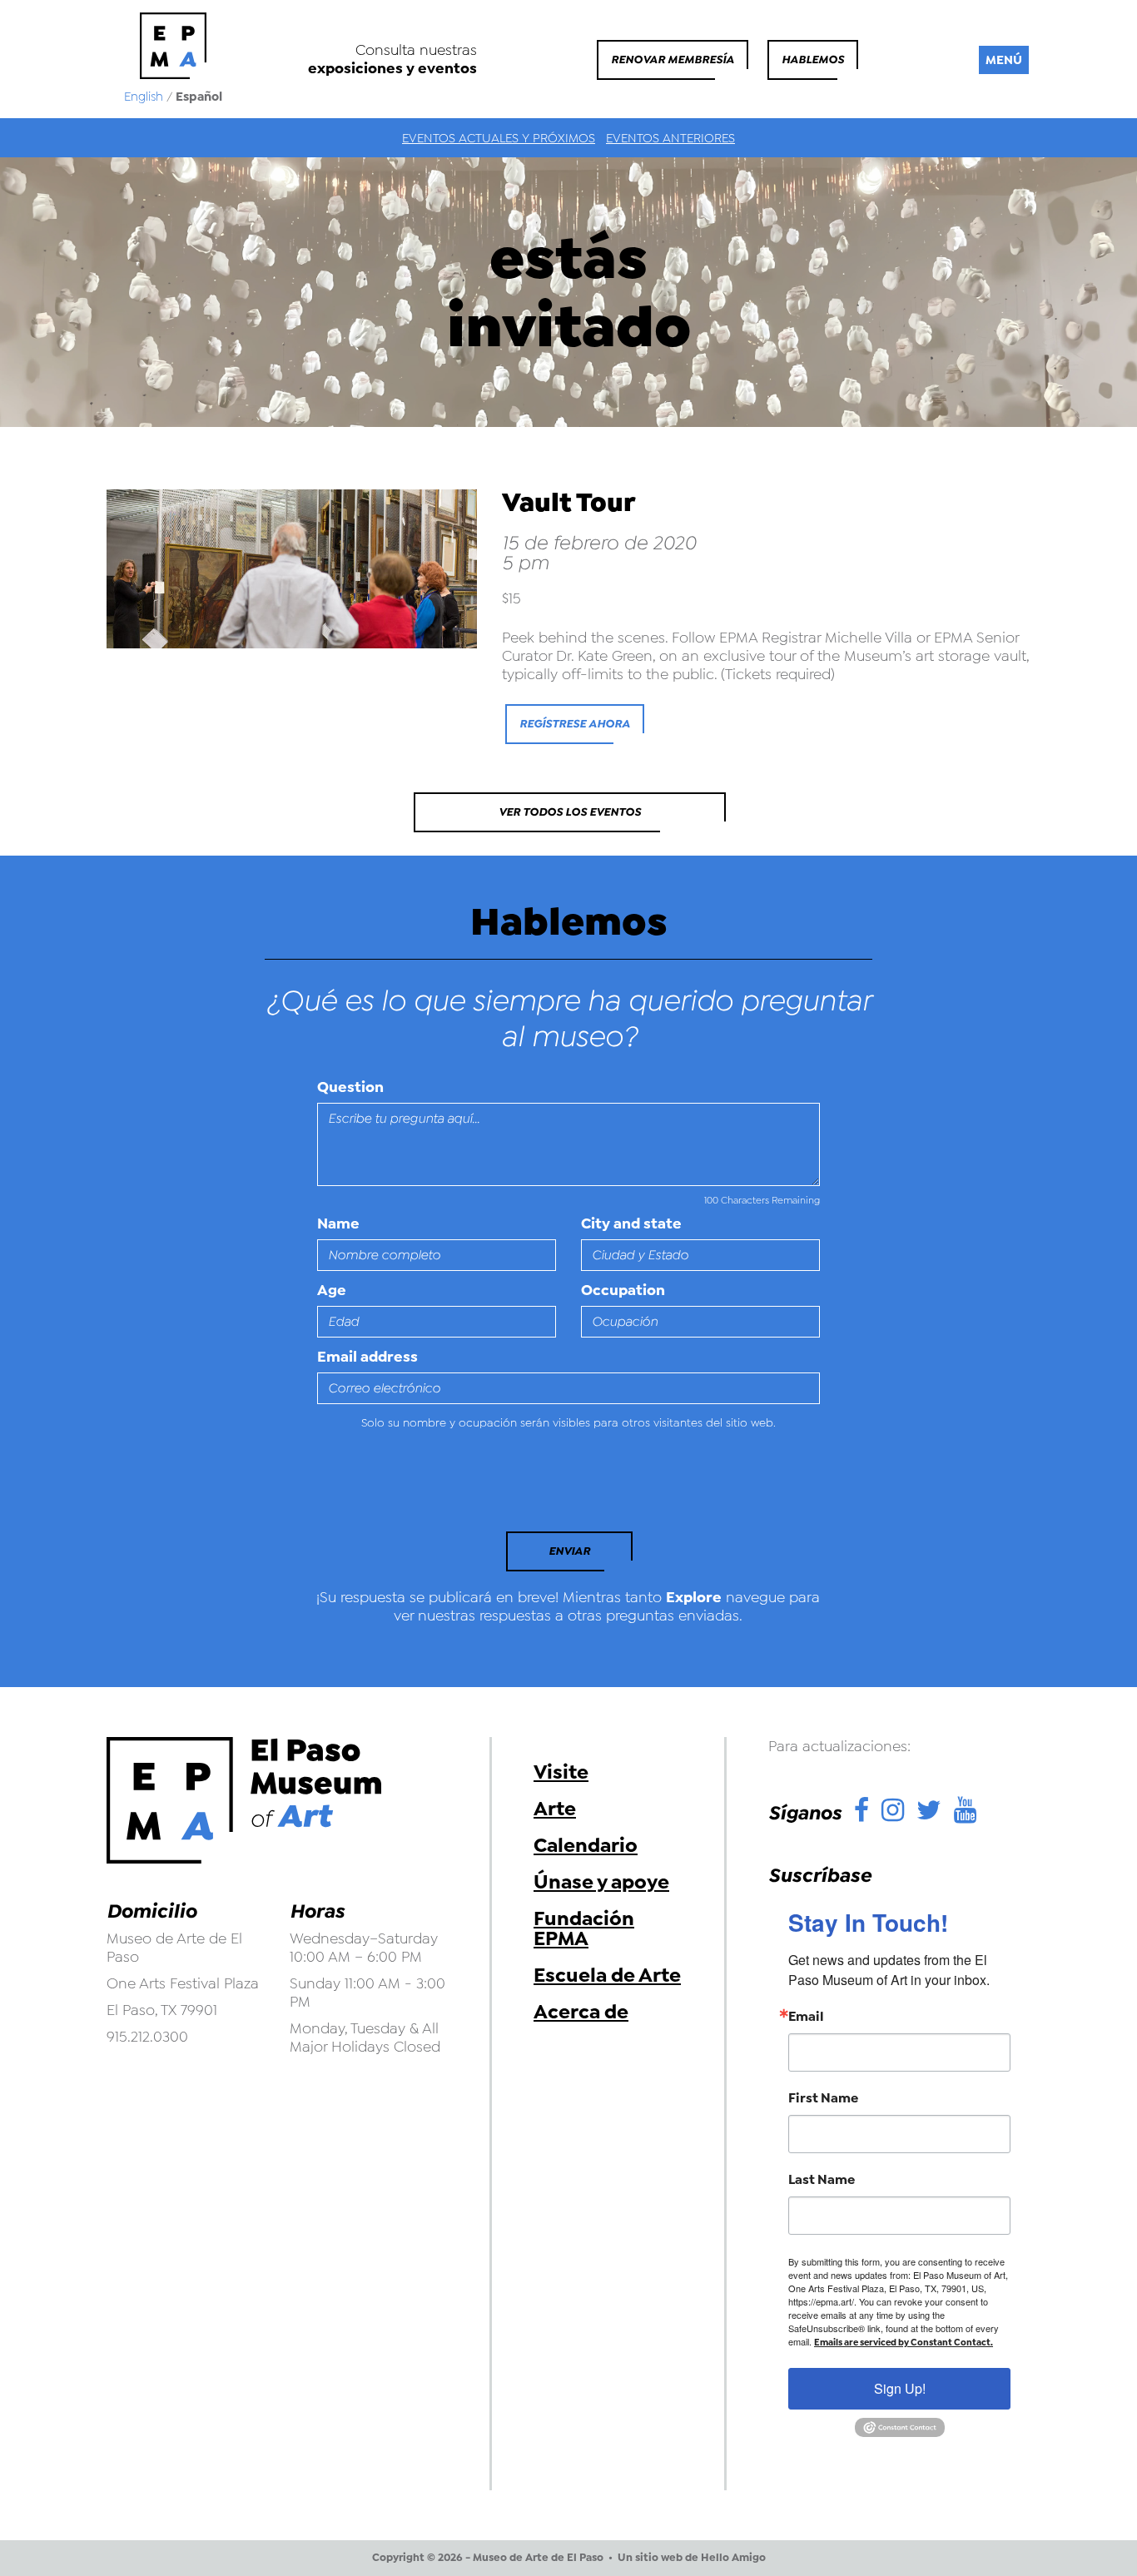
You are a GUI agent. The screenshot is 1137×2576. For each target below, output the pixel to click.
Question (350, 1087)
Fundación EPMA (584, 1928)
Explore (694, 1597)
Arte (555, 1809)
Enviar (569, 1551)
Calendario (586, 1845)
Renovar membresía (673, 60)
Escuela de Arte (607, 1975)
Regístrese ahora (575, 724)
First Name (823, 2098)
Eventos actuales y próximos (499, 138)
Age (332, 1290)
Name (338, 1223)
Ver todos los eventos (570, 812)
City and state (631, 1223)
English (144, 97)
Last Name (822, 2180)
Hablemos (813, 60)
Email (806, 2017)
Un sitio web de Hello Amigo (692, 2558)
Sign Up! (900, 2388)
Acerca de (581, 2012)
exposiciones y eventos (392, 68)
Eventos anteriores (670, 138)
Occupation (623, 1290)
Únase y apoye (601, 1882)
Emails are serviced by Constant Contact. (904, 2343)
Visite (561, 1772)
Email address (367, 1357)
